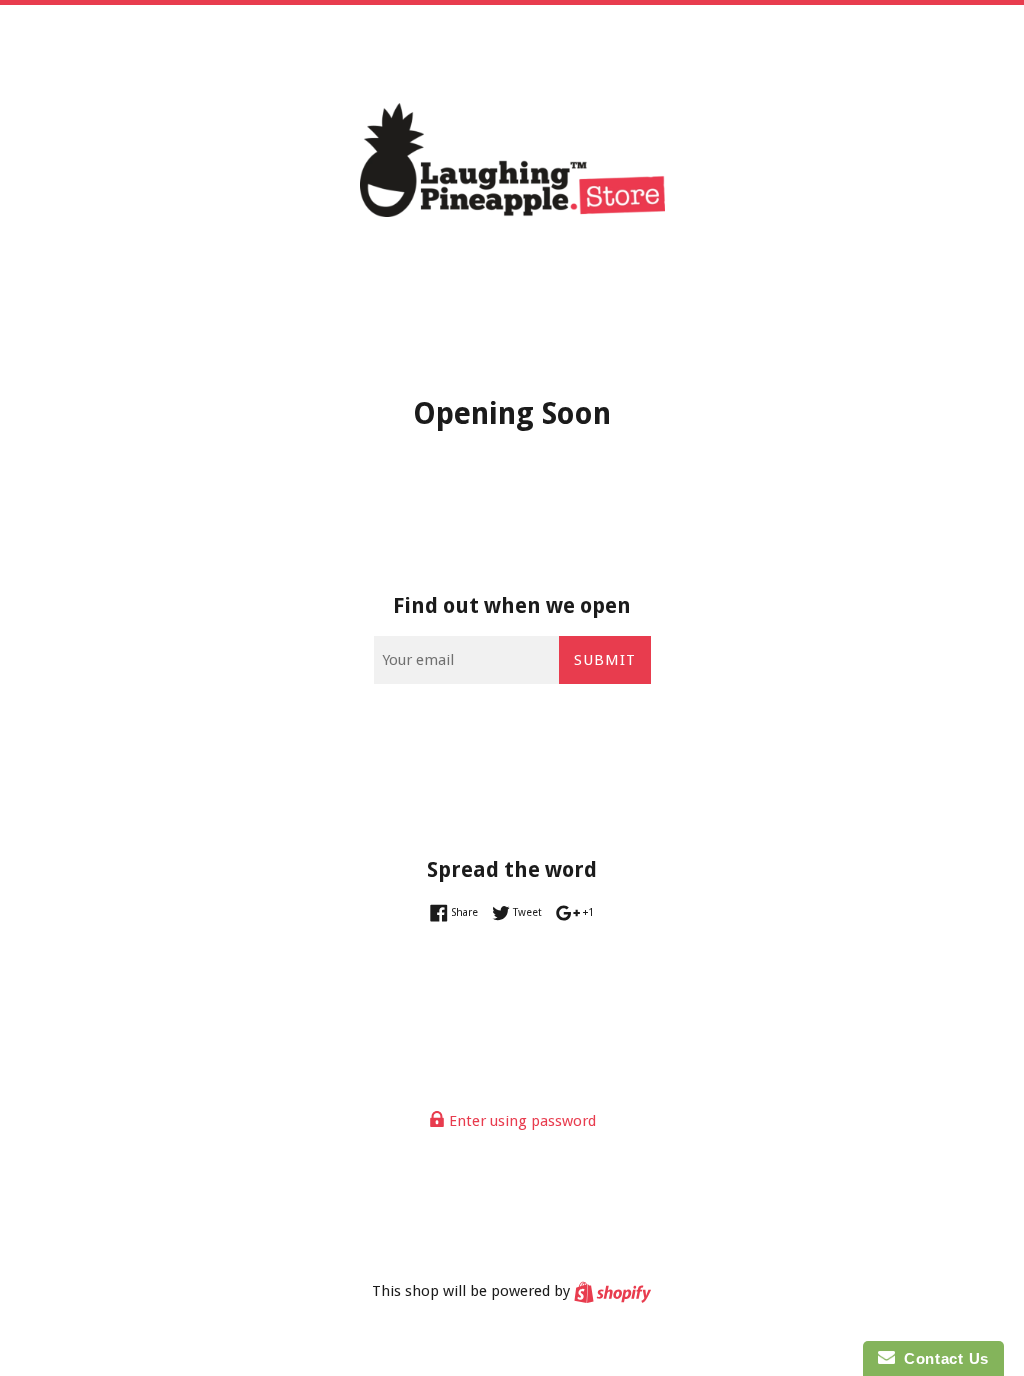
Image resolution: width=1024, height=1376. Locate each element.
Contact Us (942, 1358)
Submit (605, 660)
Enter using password (520, 1121)
